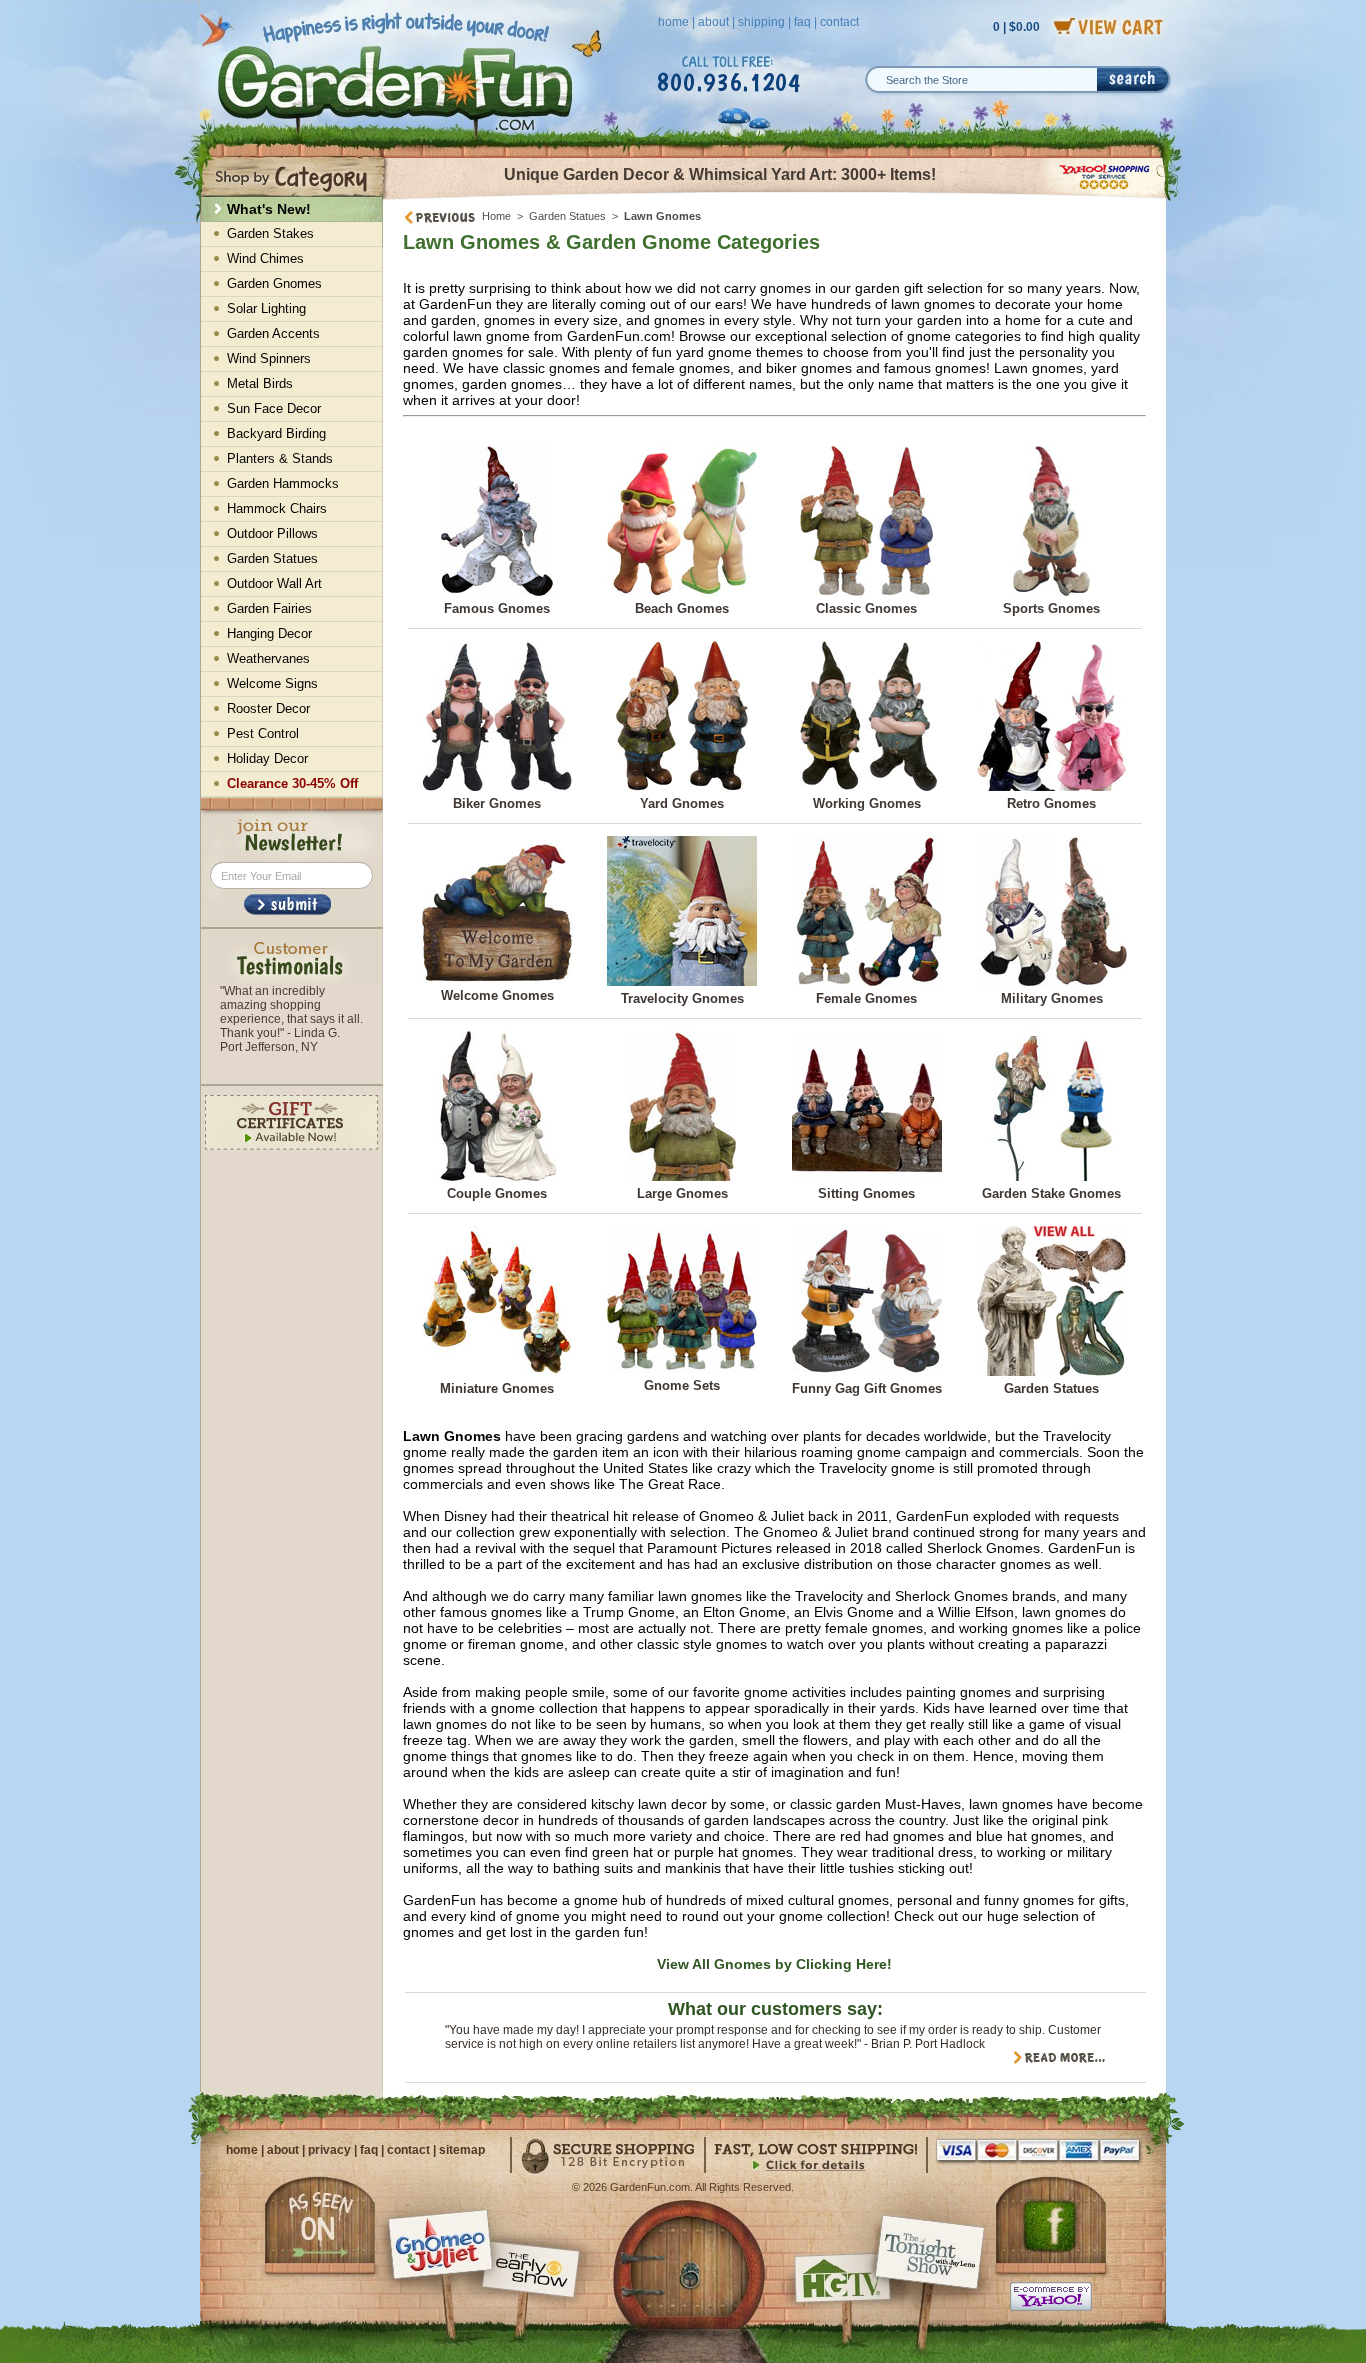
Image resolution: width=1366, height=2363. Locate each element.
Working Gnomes (867, 803)
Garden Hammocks (283, 483)
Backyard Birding (276, 433)
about (713, 22)
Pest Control (263, 733)
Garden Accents (273, 333)
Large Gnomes (682, 1193)
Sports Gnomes (1051, 608)
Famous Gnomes (497, 608)
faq (802, 22)
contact (839, 22)
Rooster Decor (268, 708)
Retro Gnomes (1051, 803)
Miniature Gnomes (497, 1388)
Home (496, 216)
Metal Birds (260, 383)
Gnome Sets (682, 1385)
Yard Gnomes (682, 803)
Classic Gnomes (866, 608)
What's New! (269, 209)
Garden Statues (567, 216)
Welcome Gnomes (497, 995)
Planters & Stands (280, 458)
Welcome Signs (272, 683)
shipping (761, 22)
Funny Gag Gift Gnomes (867, 1388)
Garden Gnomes (274, 283)
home (673, 22)
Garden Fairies (269, 608)
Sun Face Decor (274, 408)
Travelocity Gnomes (682, 998)
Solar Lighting (266, 308)
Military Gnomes (1052, 998)
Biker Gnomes (497, 803)
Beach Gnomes (682, 608)
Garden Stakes (270, 233)
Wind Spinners (269, 358)
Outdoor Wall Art (274, 583)
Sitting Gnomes (866, 1193)
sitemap (462, 2150)
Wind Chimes (265, 258)
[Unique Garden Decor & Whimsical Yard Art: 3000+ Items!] (775, 198)
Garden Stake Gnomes (1051, 1193)
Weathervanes (268, 658)
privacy (329, 2150)
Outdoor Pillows (272, 533)
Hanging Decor (269, 633)
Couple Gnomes (497, 1193)
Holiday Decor (267, 758)
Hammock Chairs (277, 508)
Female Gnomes (866, 998)
